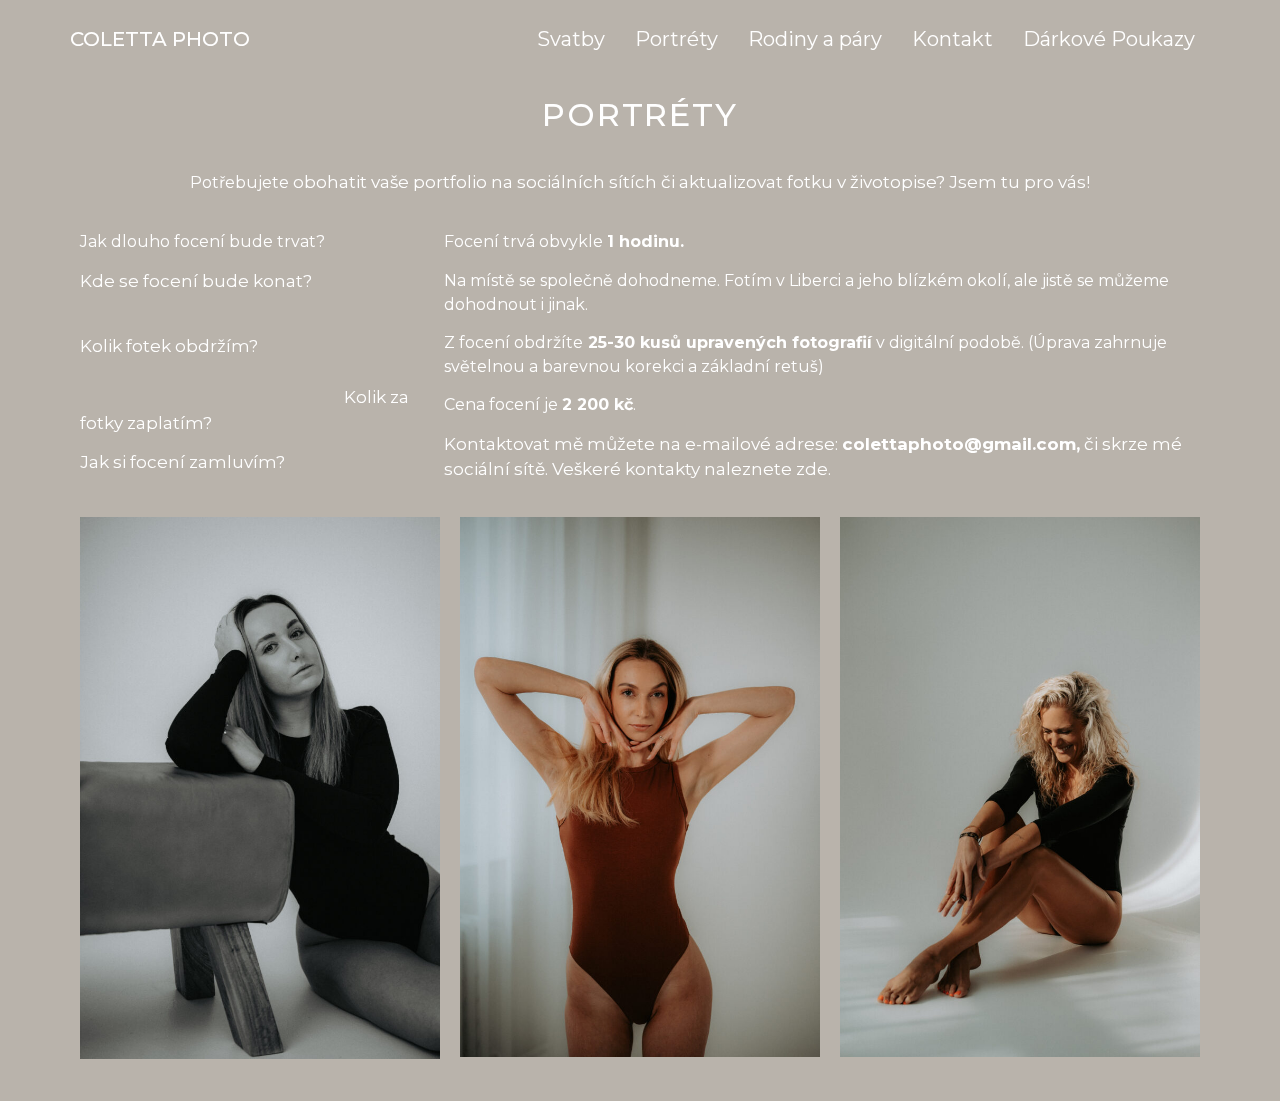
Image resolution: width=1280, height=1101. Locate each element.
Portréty (676, 39)
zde (812, 469)
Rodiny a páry (815, 39)
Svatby (571, 39)
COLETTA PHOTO (160, 39)
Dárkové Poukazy (1109, 39)
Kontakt (952, 39)
